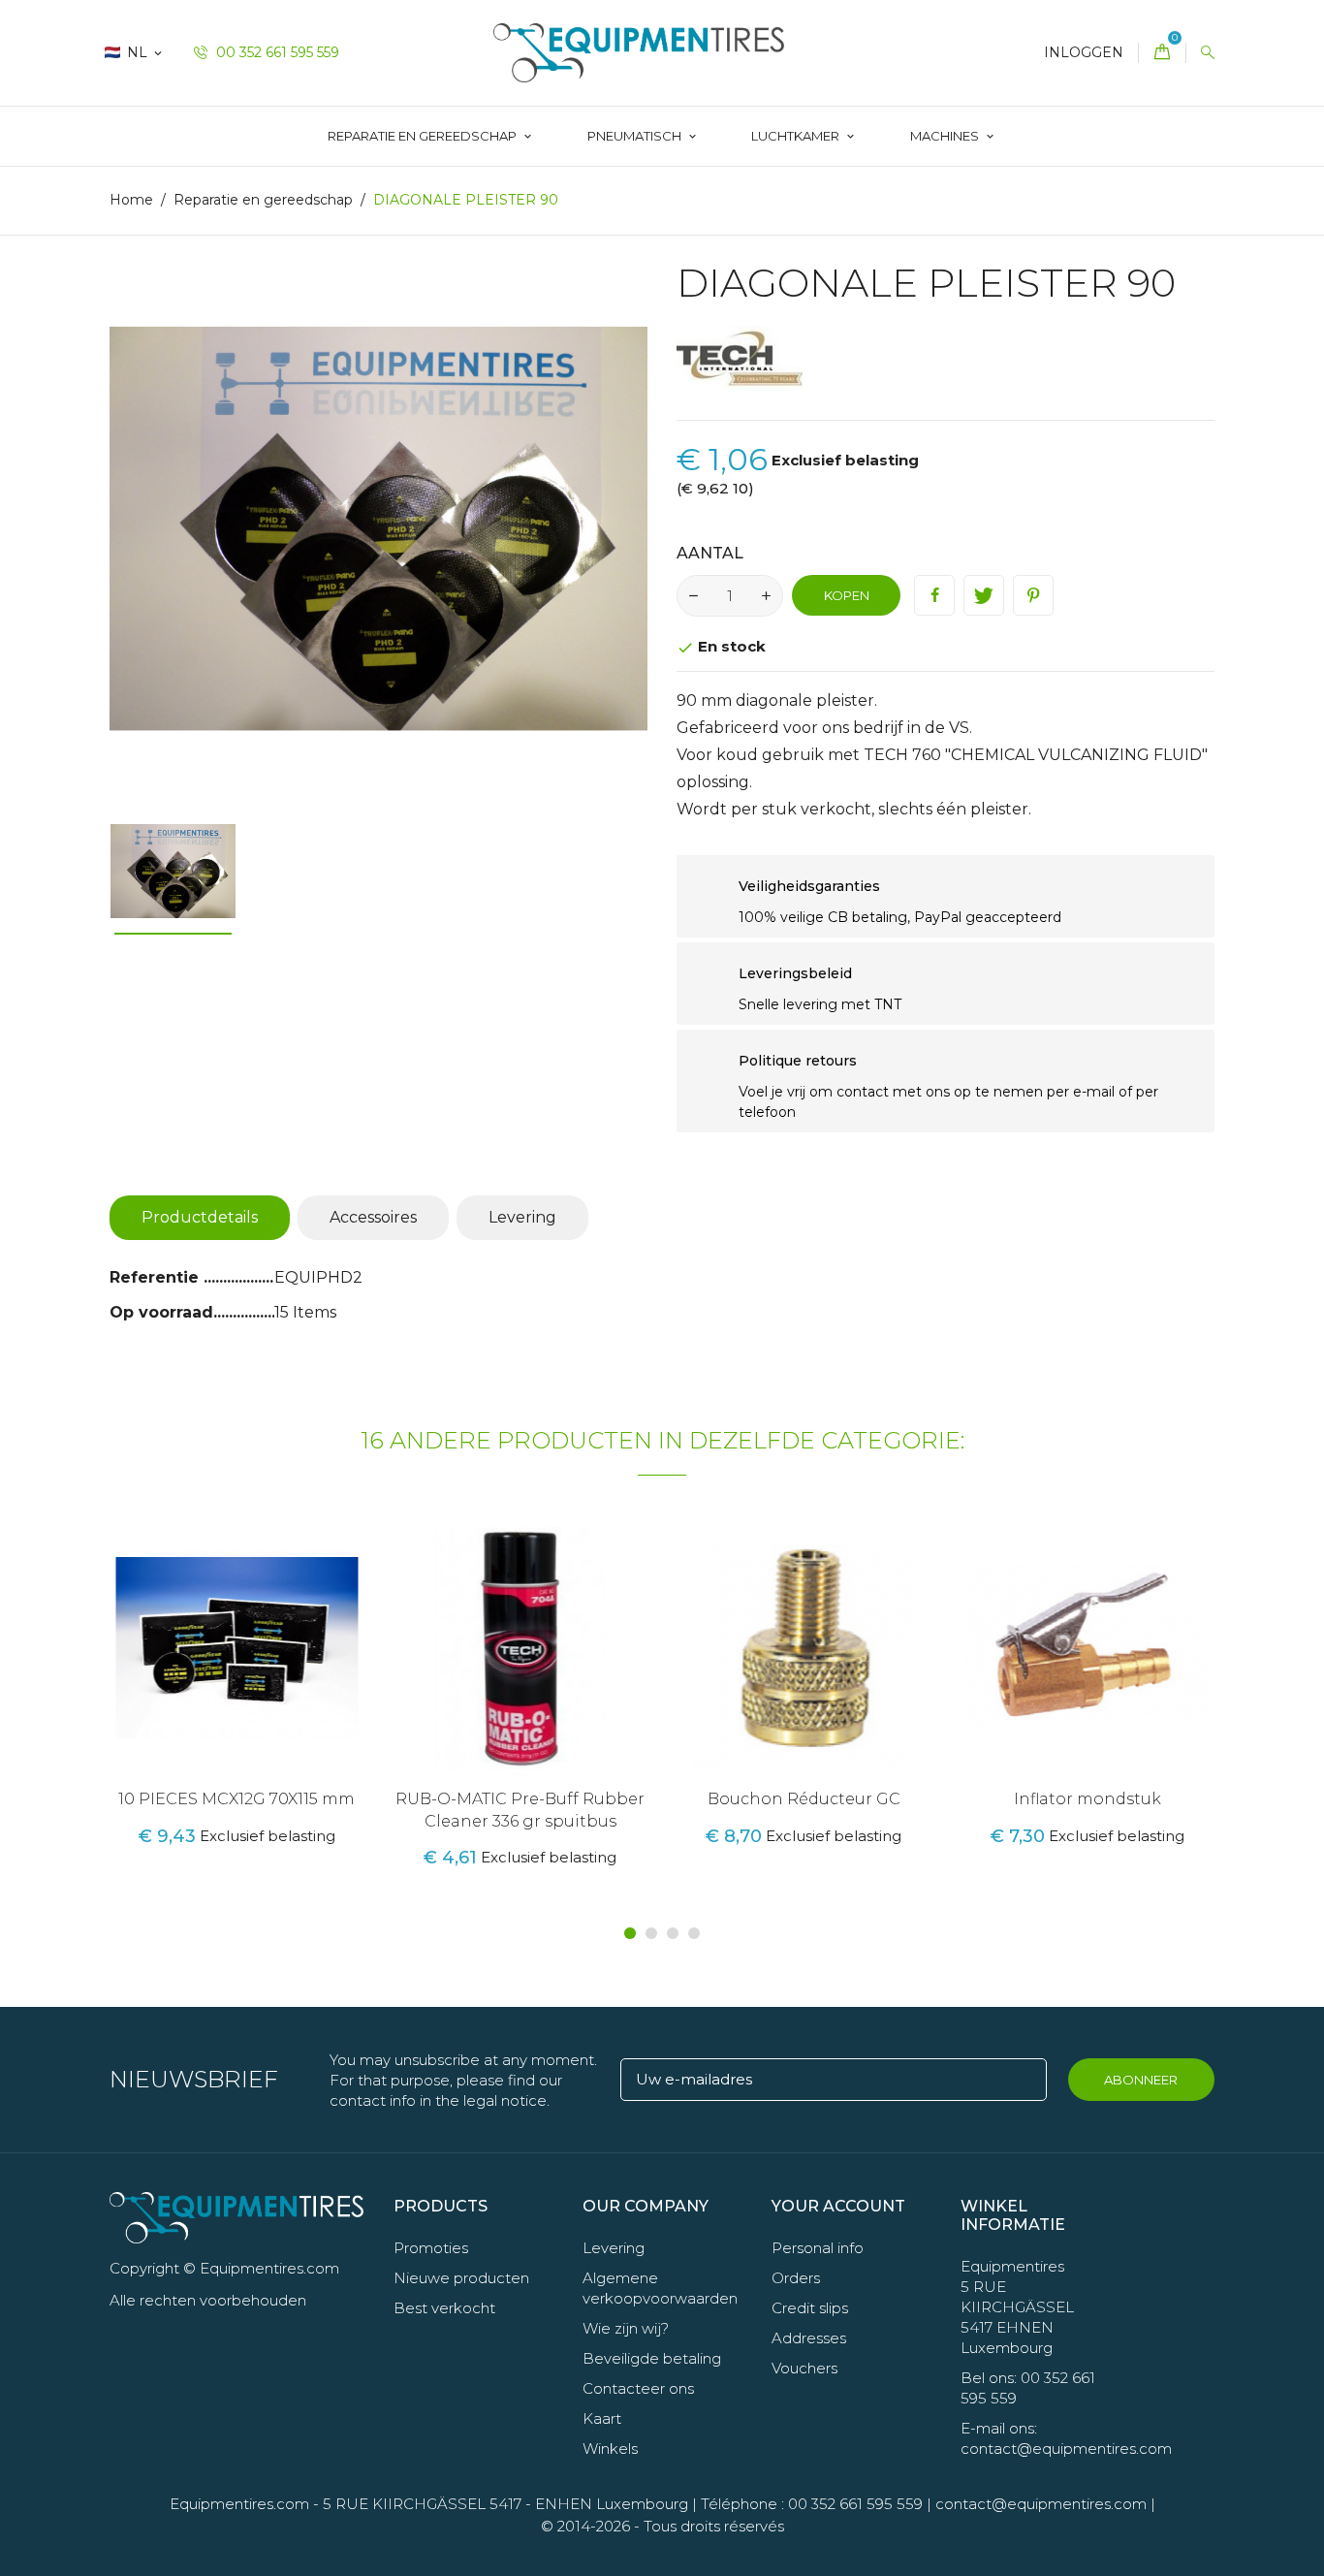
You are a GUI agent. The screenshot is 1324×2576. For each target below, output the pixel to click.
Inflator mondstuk (1088, 1799)
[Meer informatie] (301, 1680)
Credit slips (810, 2308)
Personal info (818, 2248)
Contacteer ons (638, 2388)
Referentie (157, 1277)
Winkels (610, 2449)
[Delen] (934, 595)
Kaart (602, 2418)
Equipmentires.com (239, 2504)
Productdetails (200, 1217)
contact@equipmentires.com (1041, 2504)
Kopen (847, 595)
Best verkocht (444, 2308)
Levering (522, 1217)
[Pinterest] (1033, 595)
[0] (1162, 53)
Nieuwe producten (461, 2278)
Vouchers (804, 2368)
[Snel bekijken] (261, 1680)
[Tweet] (984, 595)
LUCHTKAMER (797, 136)
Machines (946, 136)
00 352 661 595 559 (276, 52)
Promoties (431, 2248)
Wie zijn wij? (626, 2328)
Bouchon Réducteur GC (804, 1799)
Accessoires (373, 1217)
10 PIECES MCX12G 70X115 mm (236, 1799)
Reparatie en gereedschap (424, 136)
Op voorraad (161, 1312)
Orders (796, 2278)
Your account (838, 2206)
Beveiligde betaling (652, 2358)
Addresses (809, 2338)
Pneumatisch (636, 136)
